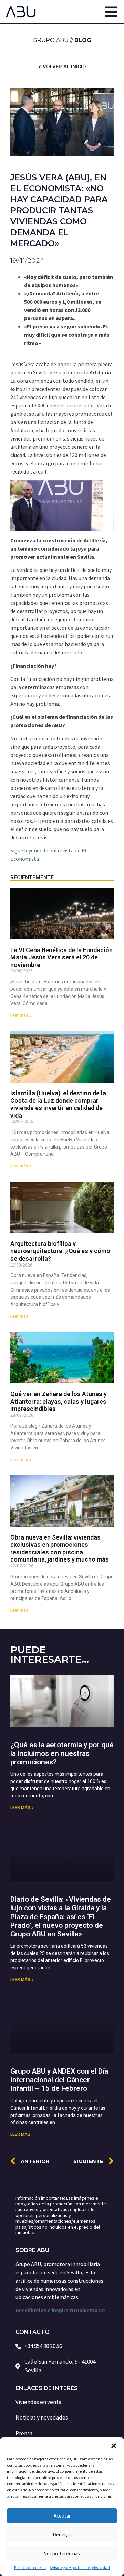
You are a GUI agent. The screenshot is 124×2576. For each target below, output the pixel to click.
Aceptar (62, 2516)
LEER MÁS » (22, 1808)
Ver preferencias (62, 2553)
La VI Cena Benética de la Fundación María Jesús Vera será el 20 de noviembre (61, 957)
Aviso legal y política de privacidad (80, 2568)
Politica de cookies (30, 2568)
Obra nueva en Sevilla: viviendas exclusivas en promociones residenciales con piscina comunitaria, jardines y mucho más (60, 1548)
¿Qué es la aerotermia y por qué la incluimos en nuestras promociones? (62, 1753)
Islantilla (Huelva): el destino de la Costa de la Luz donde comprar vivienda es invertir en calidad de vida (58, 1104)
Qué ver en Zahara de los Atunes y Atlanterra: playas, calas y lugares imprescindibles (59, 1401)
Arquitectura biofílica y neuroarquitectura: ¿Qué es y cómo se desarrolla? (60, 1251)
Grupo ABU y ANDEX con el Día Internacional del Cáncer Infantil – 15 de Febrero (59, 2080)
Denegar (62, 2535)
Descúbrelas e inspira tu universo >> (61, 2310)
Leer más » (21, 1015)
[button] (114, 2446)
